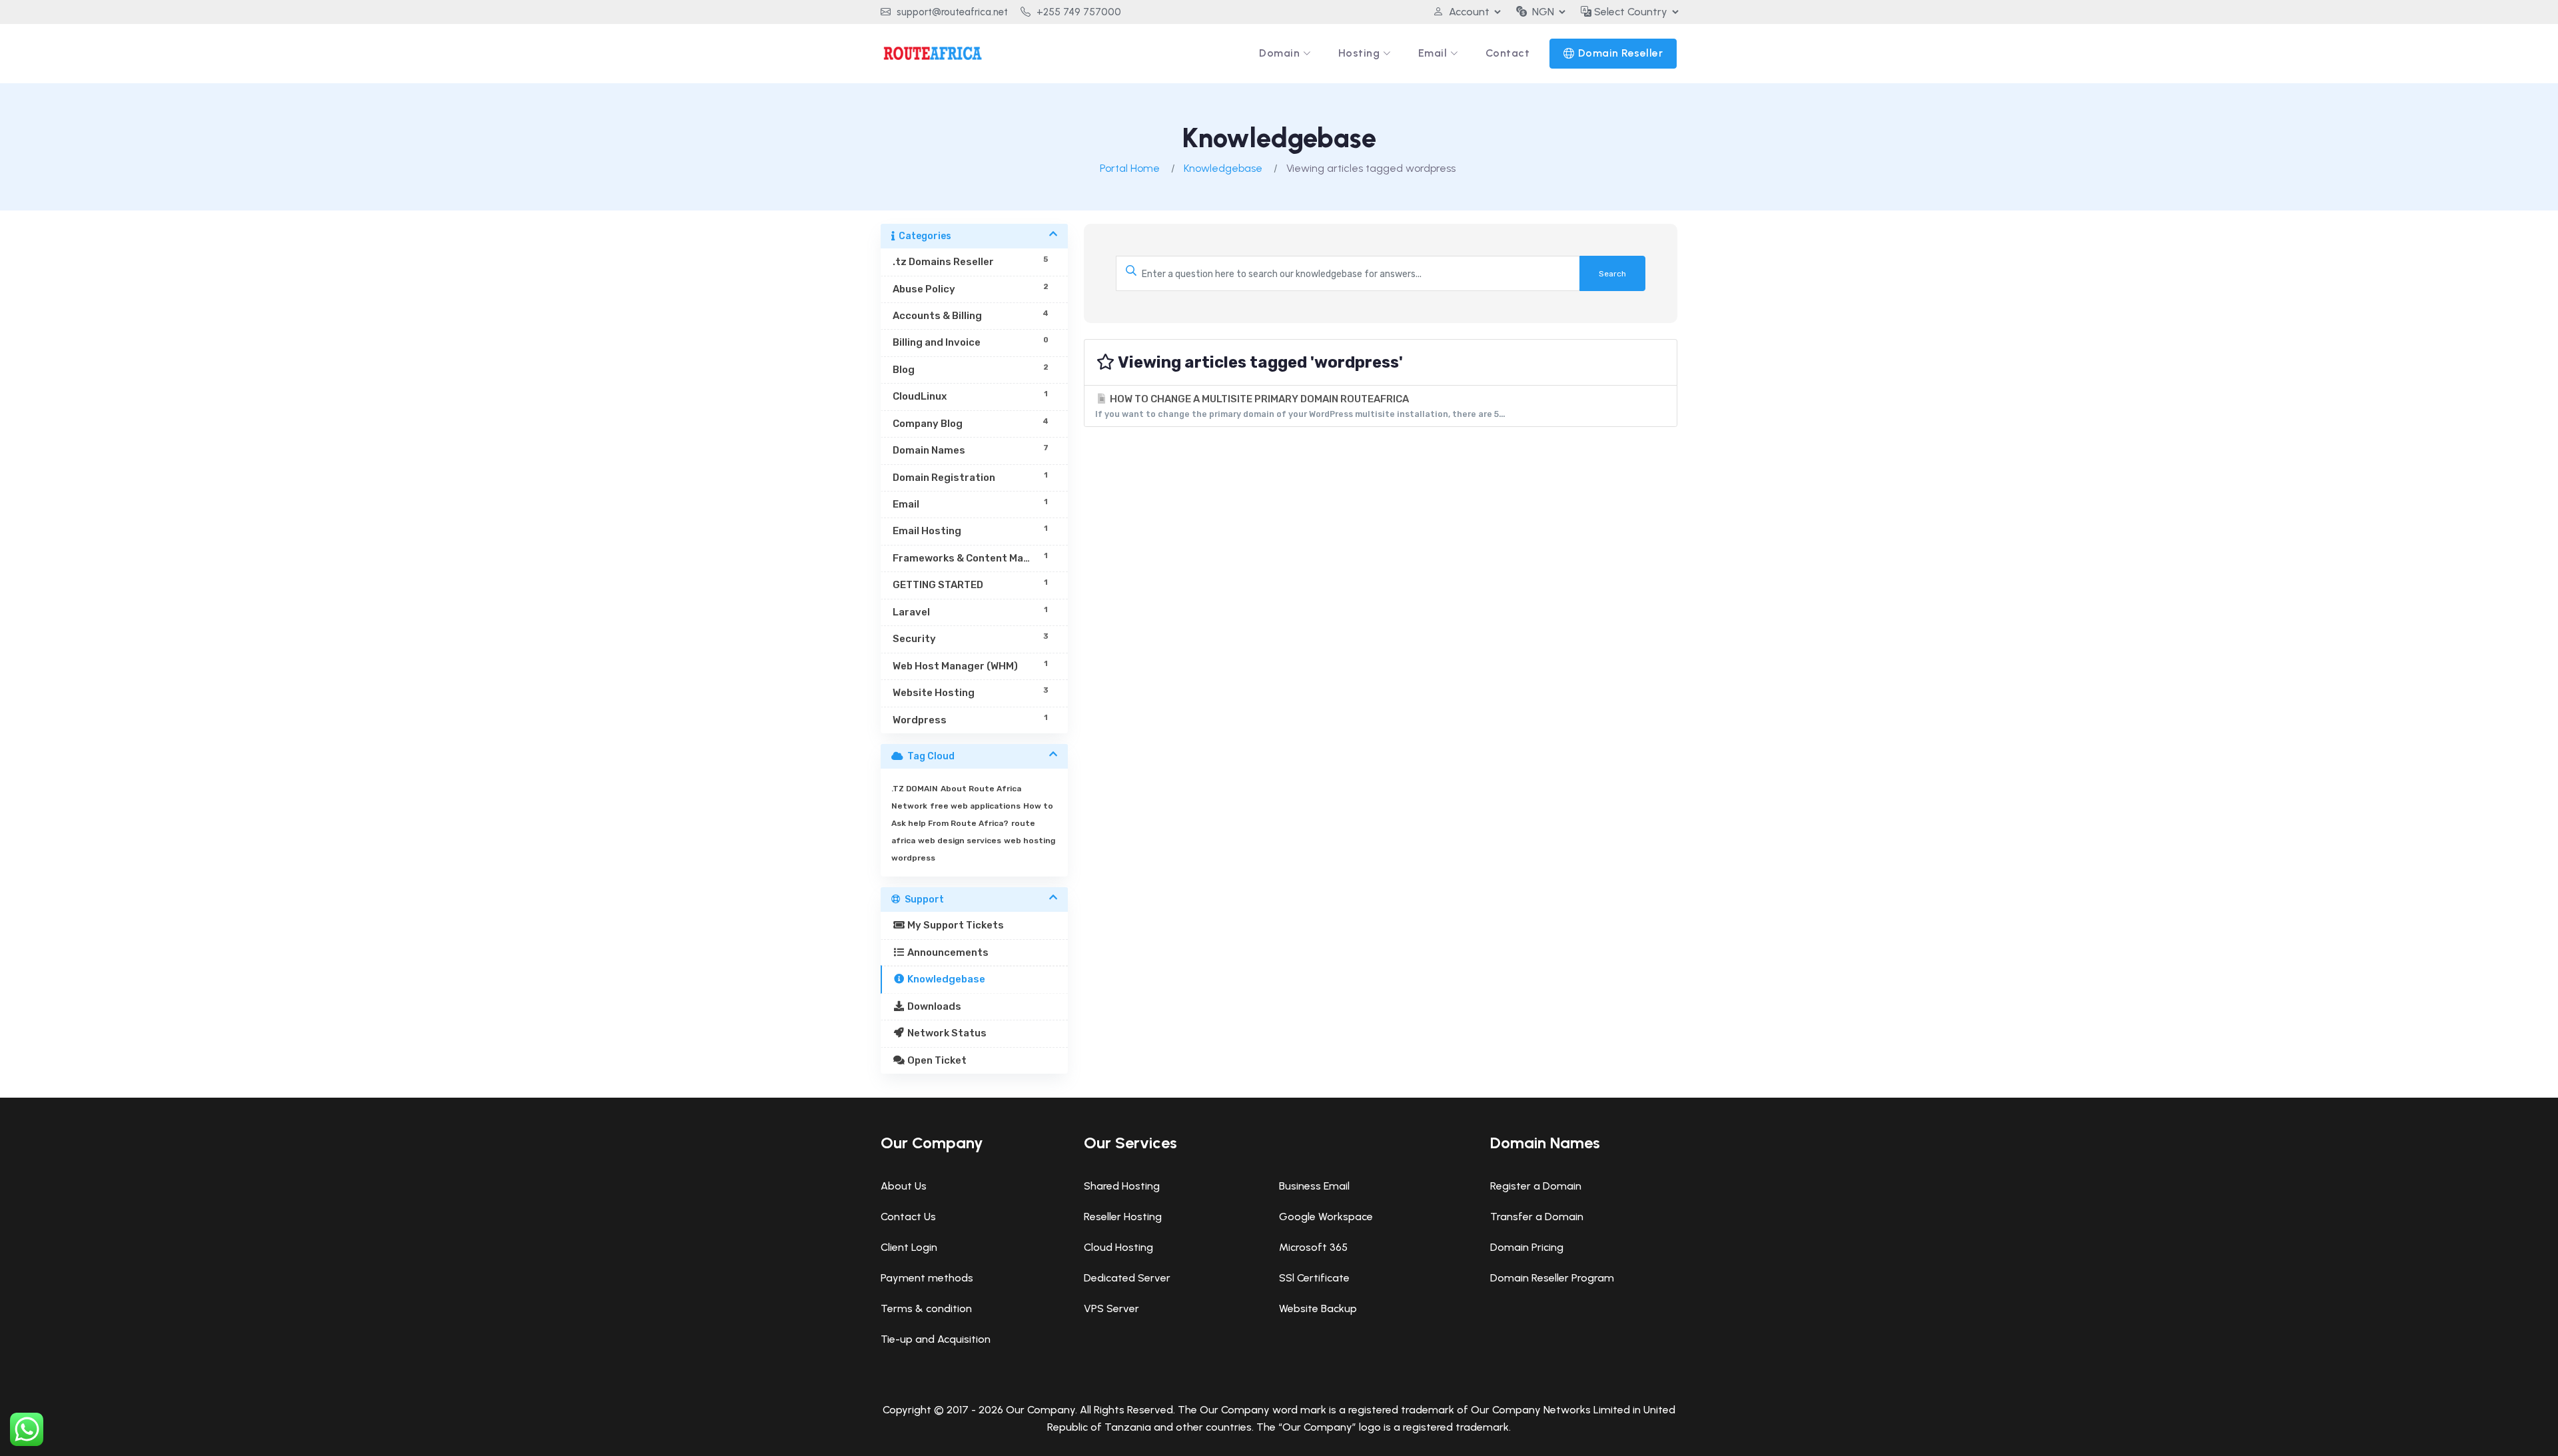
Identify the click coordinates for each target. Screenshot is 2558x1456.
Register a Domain (1536, 1186)
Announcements (947, 952)
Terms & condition (926, 1308)
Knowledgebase (1223, 168)
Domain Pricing (1527, 1247)
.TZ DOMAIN (915, 789)
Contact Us (908, 1217)
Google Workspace (1326, 1217)
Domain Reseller (1621, 53)
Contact (1508, 53)
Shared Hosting (1122, 1186)
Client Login (909, 1247)
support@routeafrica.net (951, 12)
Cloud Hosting (1118, 1247)
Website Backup (1318, 1308)
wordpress (913, 858)
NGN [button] (1543, 12)
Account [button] (1469, 12)
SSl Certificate (1314, 1278)
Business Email (1314, 1186)
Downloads (933, 1006)
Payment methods (927, 1278)
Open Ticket (936, 1060)
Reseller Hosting (1123, 1217)
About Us (904, 1186)
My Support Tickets (955, 925)
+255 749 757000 (1077, 12)
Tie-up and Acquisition (936, 1339)
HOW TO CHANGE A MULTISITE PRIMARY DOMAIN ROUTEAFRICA (1300, 406)
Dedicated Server (1127, 1278)
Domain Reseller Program (1552, 1278)
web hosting (1030, 841)
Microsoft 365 (1313, 1247)
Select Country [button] (1629, 12)
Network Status (946, 1033)
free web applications (975, 806)
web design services (960, 841)
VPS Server (1111, 1308)
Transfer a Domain (1537, 1217)
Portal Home (1130, 168)
